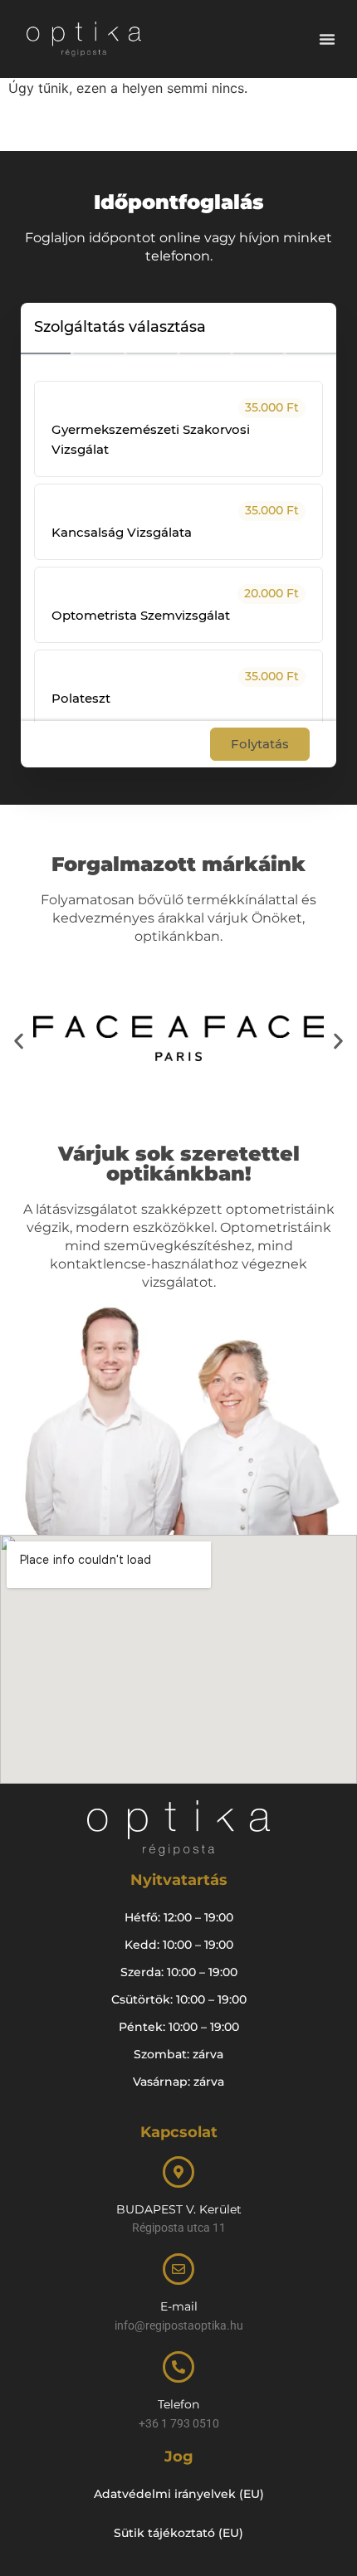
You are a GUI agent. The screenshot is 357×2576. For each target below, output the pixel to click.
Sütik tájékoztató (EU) (178, 2533)
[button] (327, 39)
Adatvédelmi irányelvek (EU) (179, 2494)
